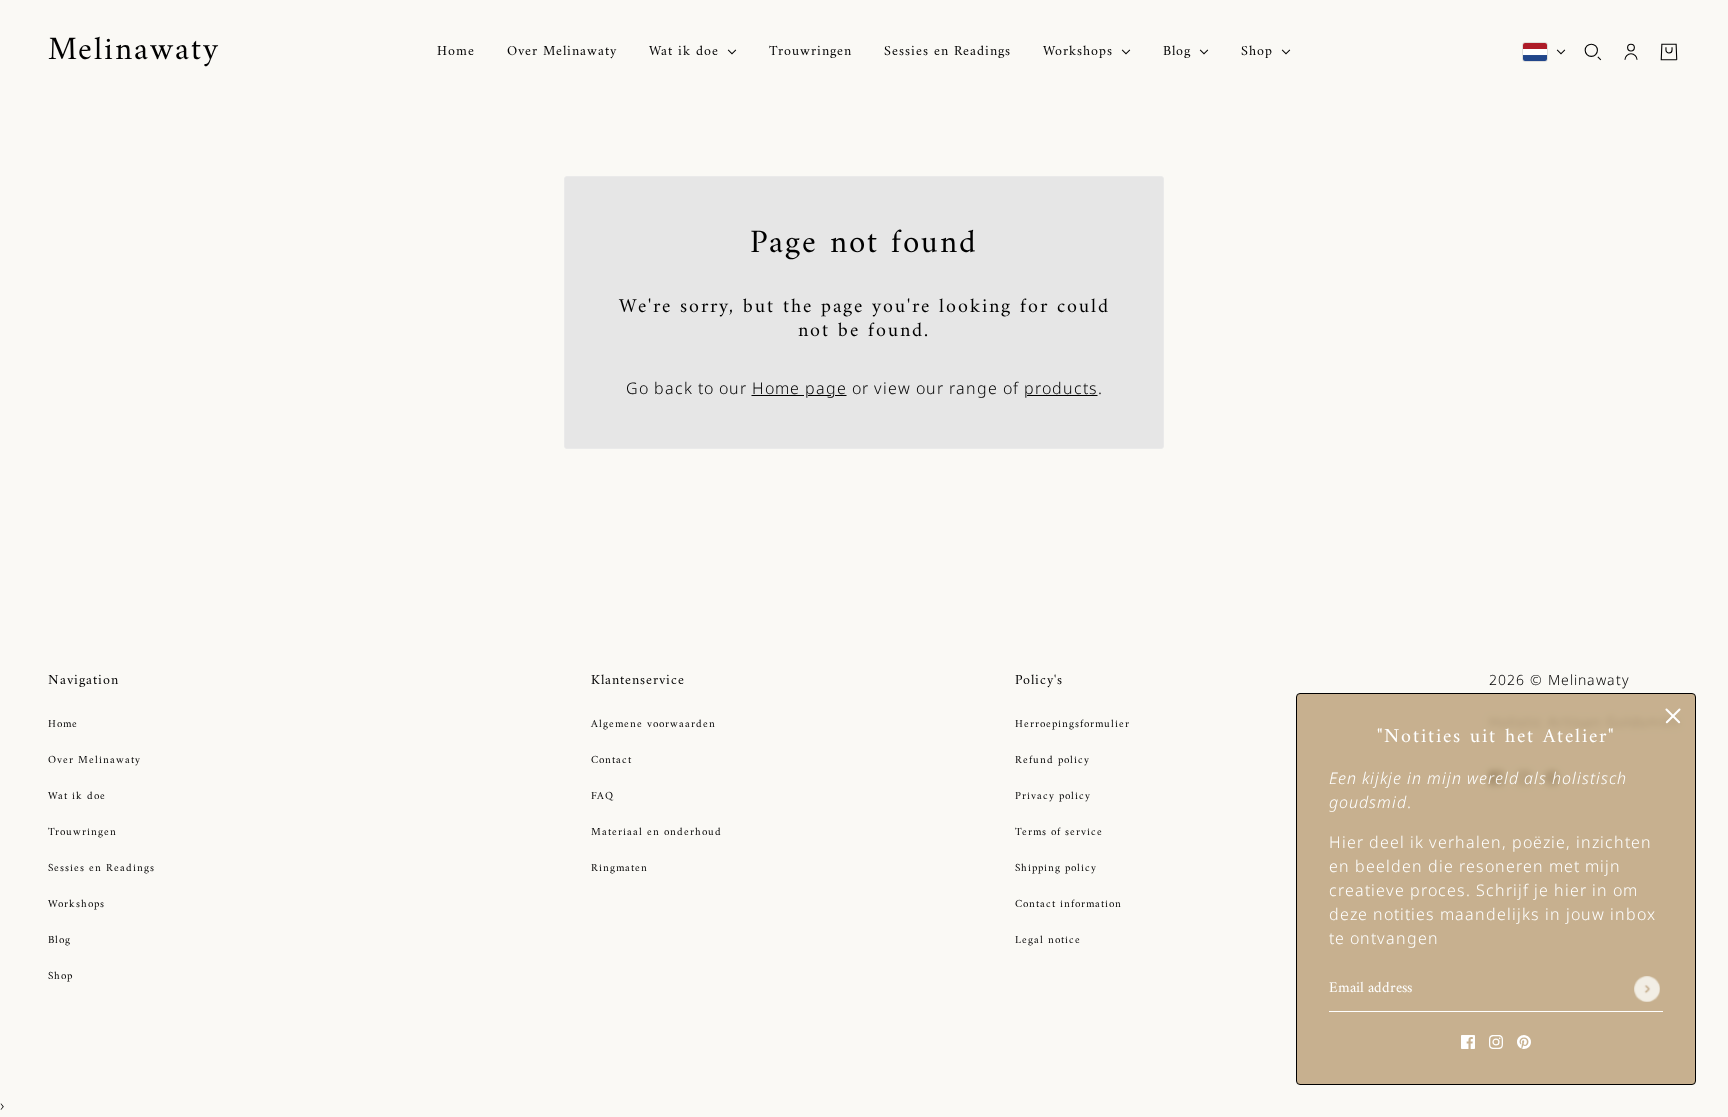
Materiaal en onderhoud (656, 832)
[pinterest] (1524, 1040)
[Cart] (1669, 52)
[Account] (1631, 52)
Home (63, 724)
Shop (60, 976)
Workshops (76, 904)
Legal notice (1048, 940)
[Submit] (1647, 989)
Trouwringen (82, 832)
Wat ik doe (77, 796)
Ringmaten (619, 868)
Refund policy (1052, 760)
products (1061, 388)
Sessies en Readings (101, 868)
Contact (611, 760)
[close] (1673, 716)
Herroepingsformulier (1072, 724)
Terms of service (1059, 832)
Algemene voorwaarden (653, 724)
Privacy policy (1053, 796)
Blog (59, 940)
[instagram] (1496, 1040)
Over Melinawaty (94, 760)
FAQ (602, 796)
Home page (799, 388)
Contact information (1068, 904)
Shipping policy (1056, 868)
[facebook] (1468, 1040)
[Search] (1593, 52)
